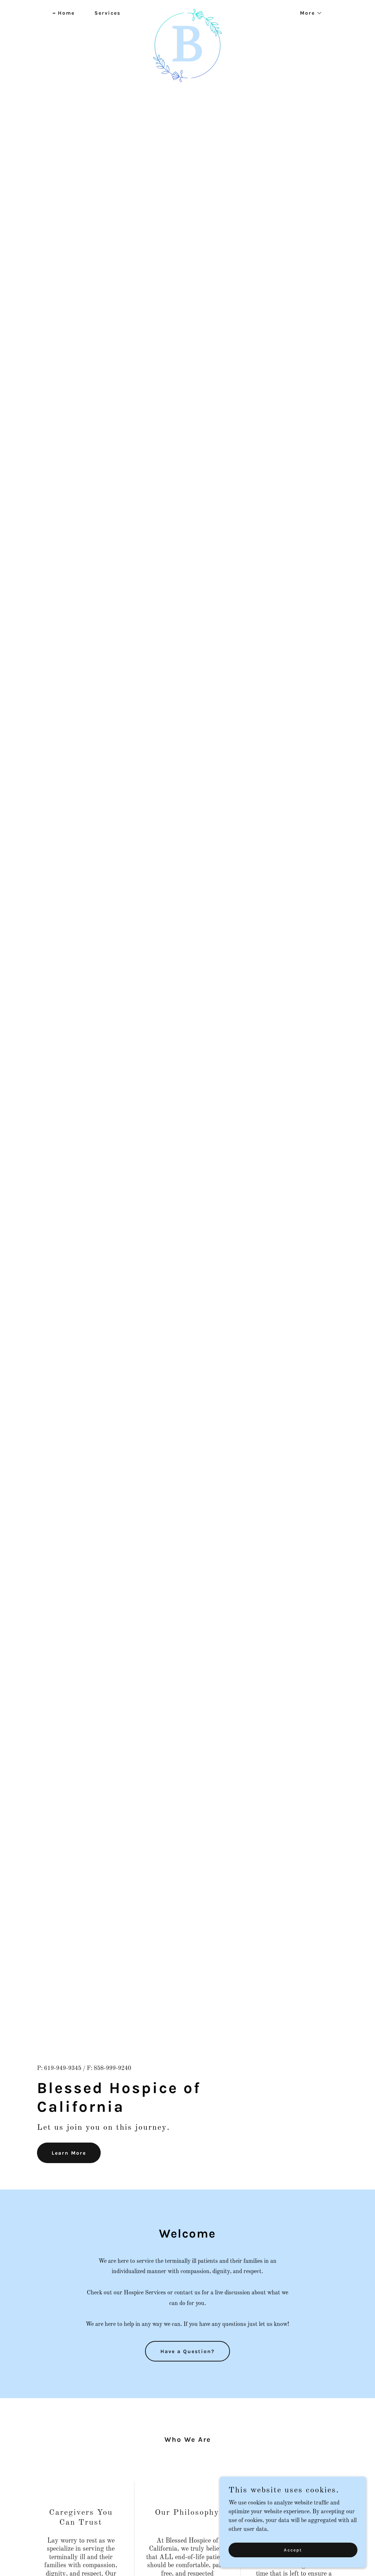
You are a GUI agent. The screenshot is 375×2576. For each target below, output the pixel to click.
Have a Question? (187, 2351)
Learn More (69, 2153)
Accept (293, 2550)
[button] (309, 13)
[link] (187, 12)
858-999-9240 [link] (112, 2069)
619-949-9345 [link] (63, 2069)
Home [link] (66, 13)
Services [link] (107, 13)
